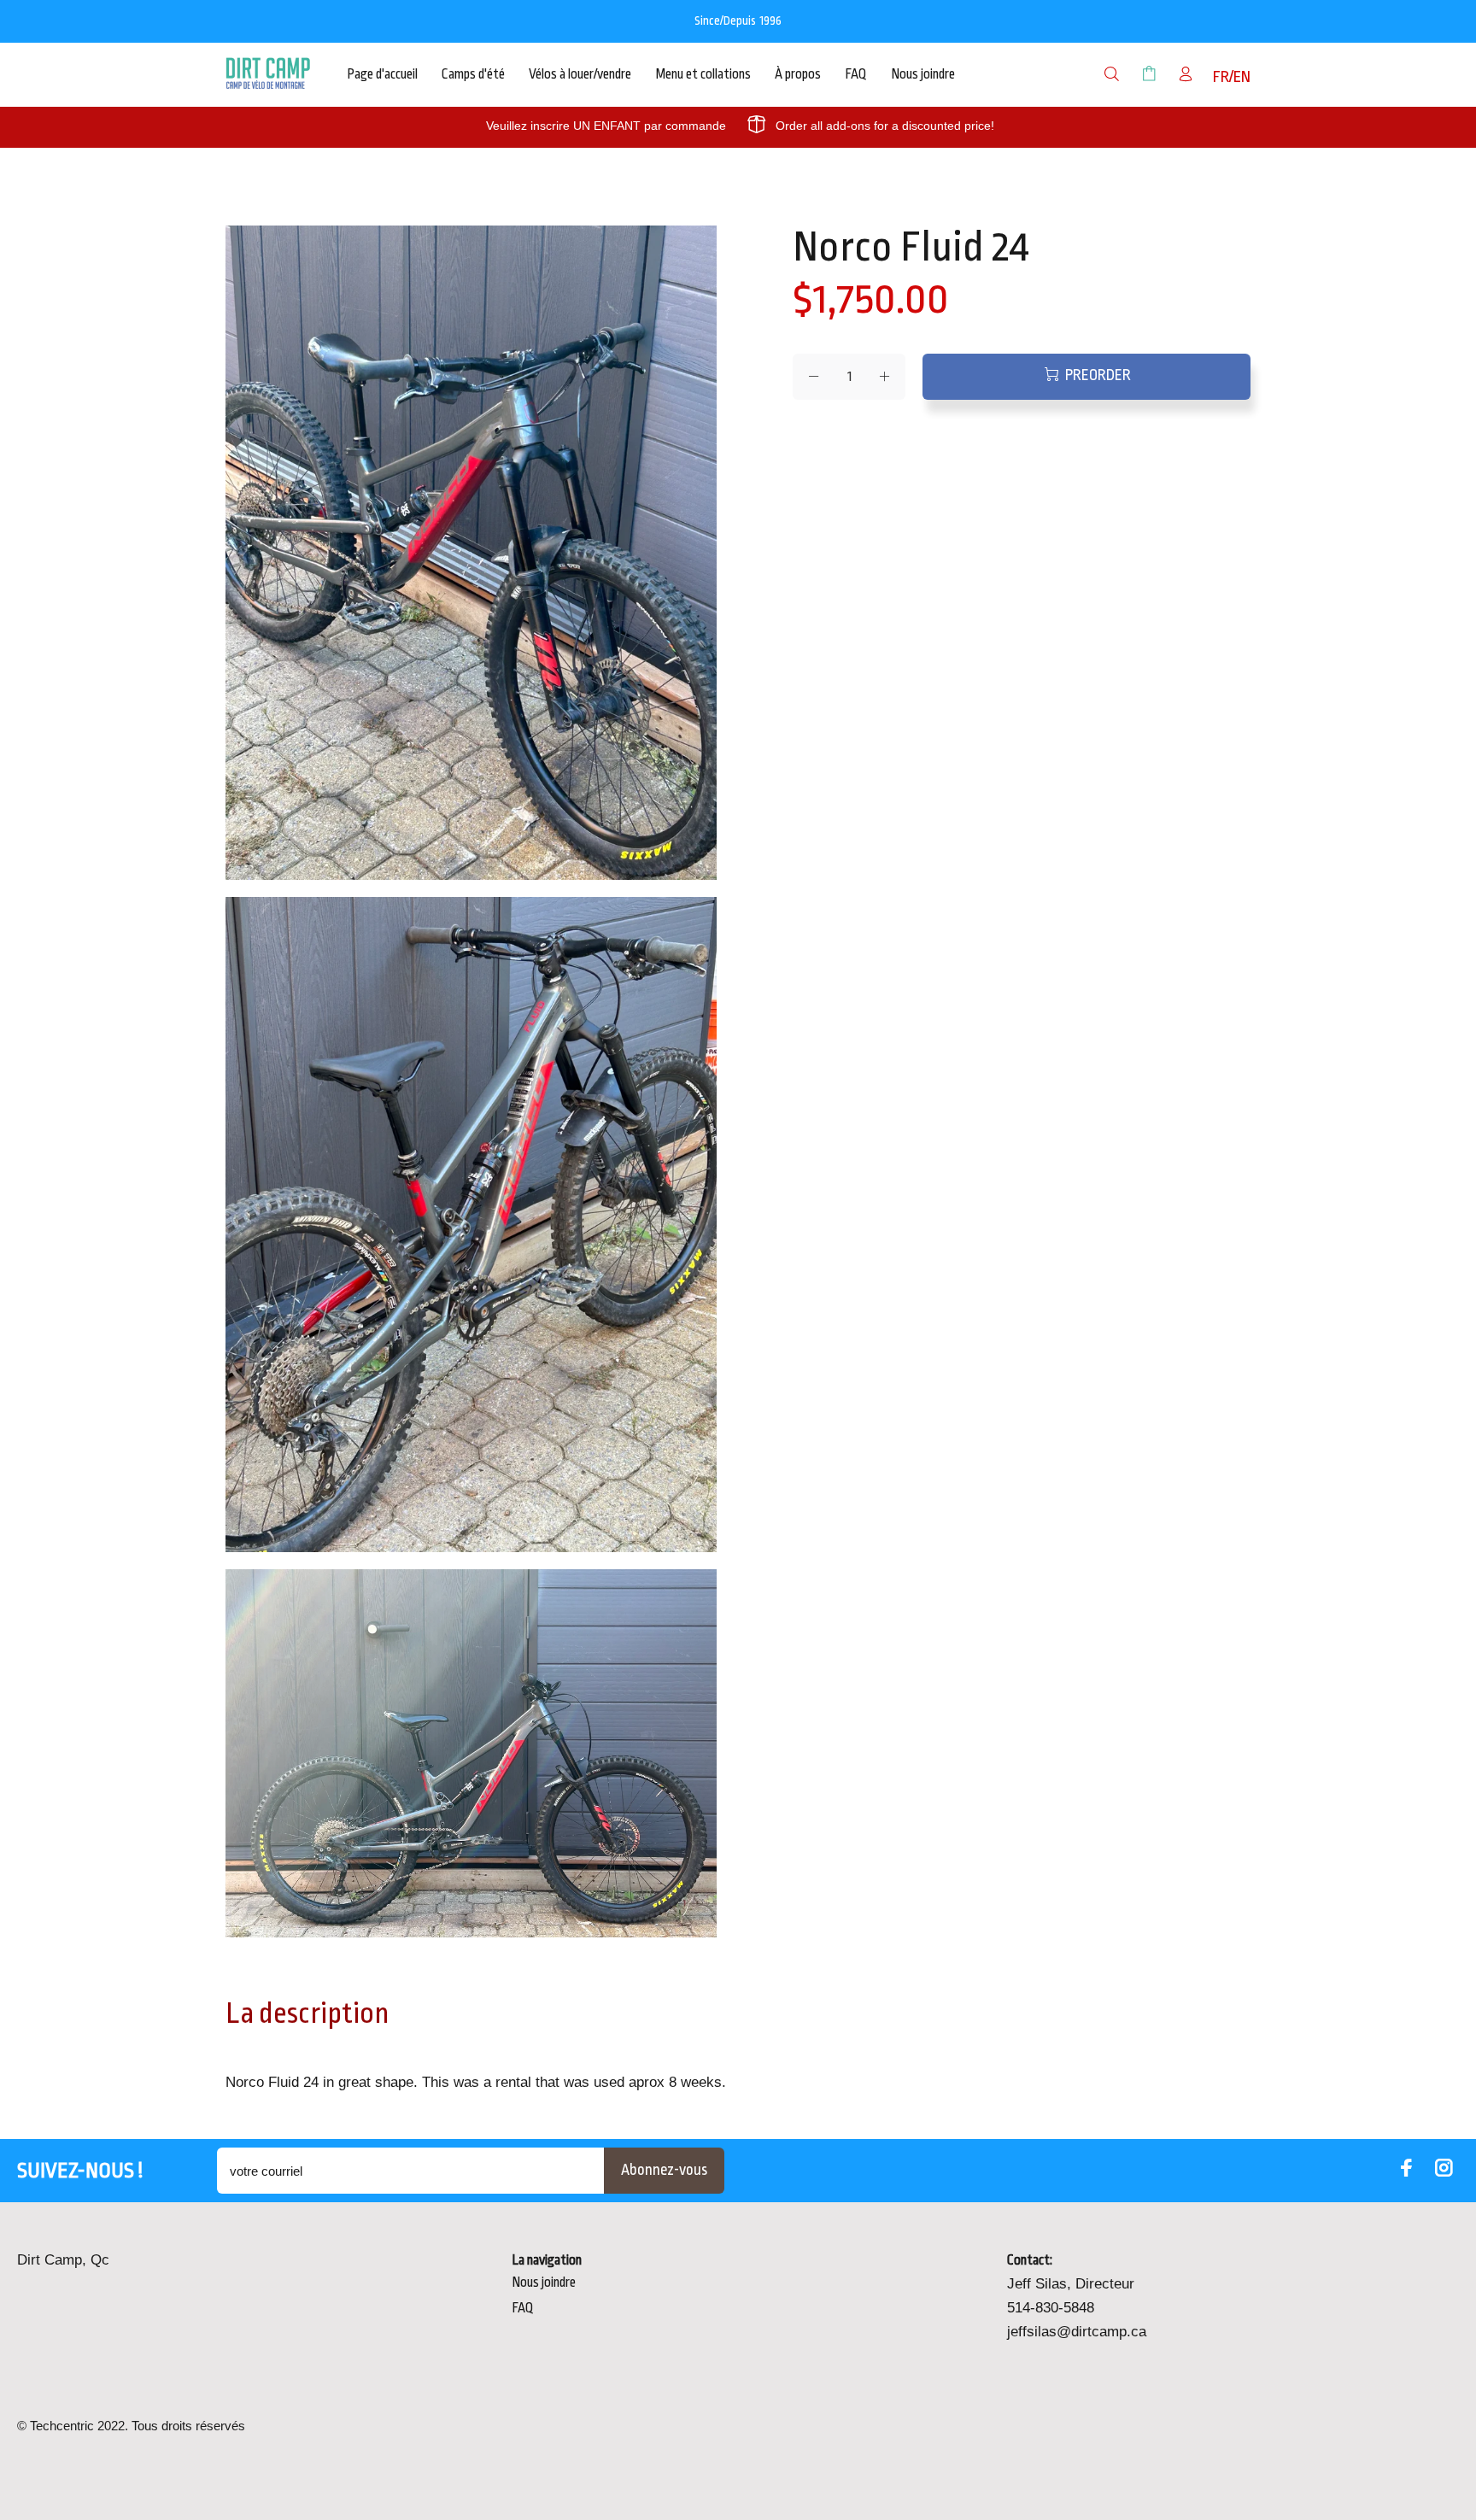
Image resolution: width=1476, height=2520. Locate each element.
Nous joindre (544, 2283)
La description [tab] (307, 2013)
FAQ (523, 2308)
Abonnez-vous (664, 2170)
